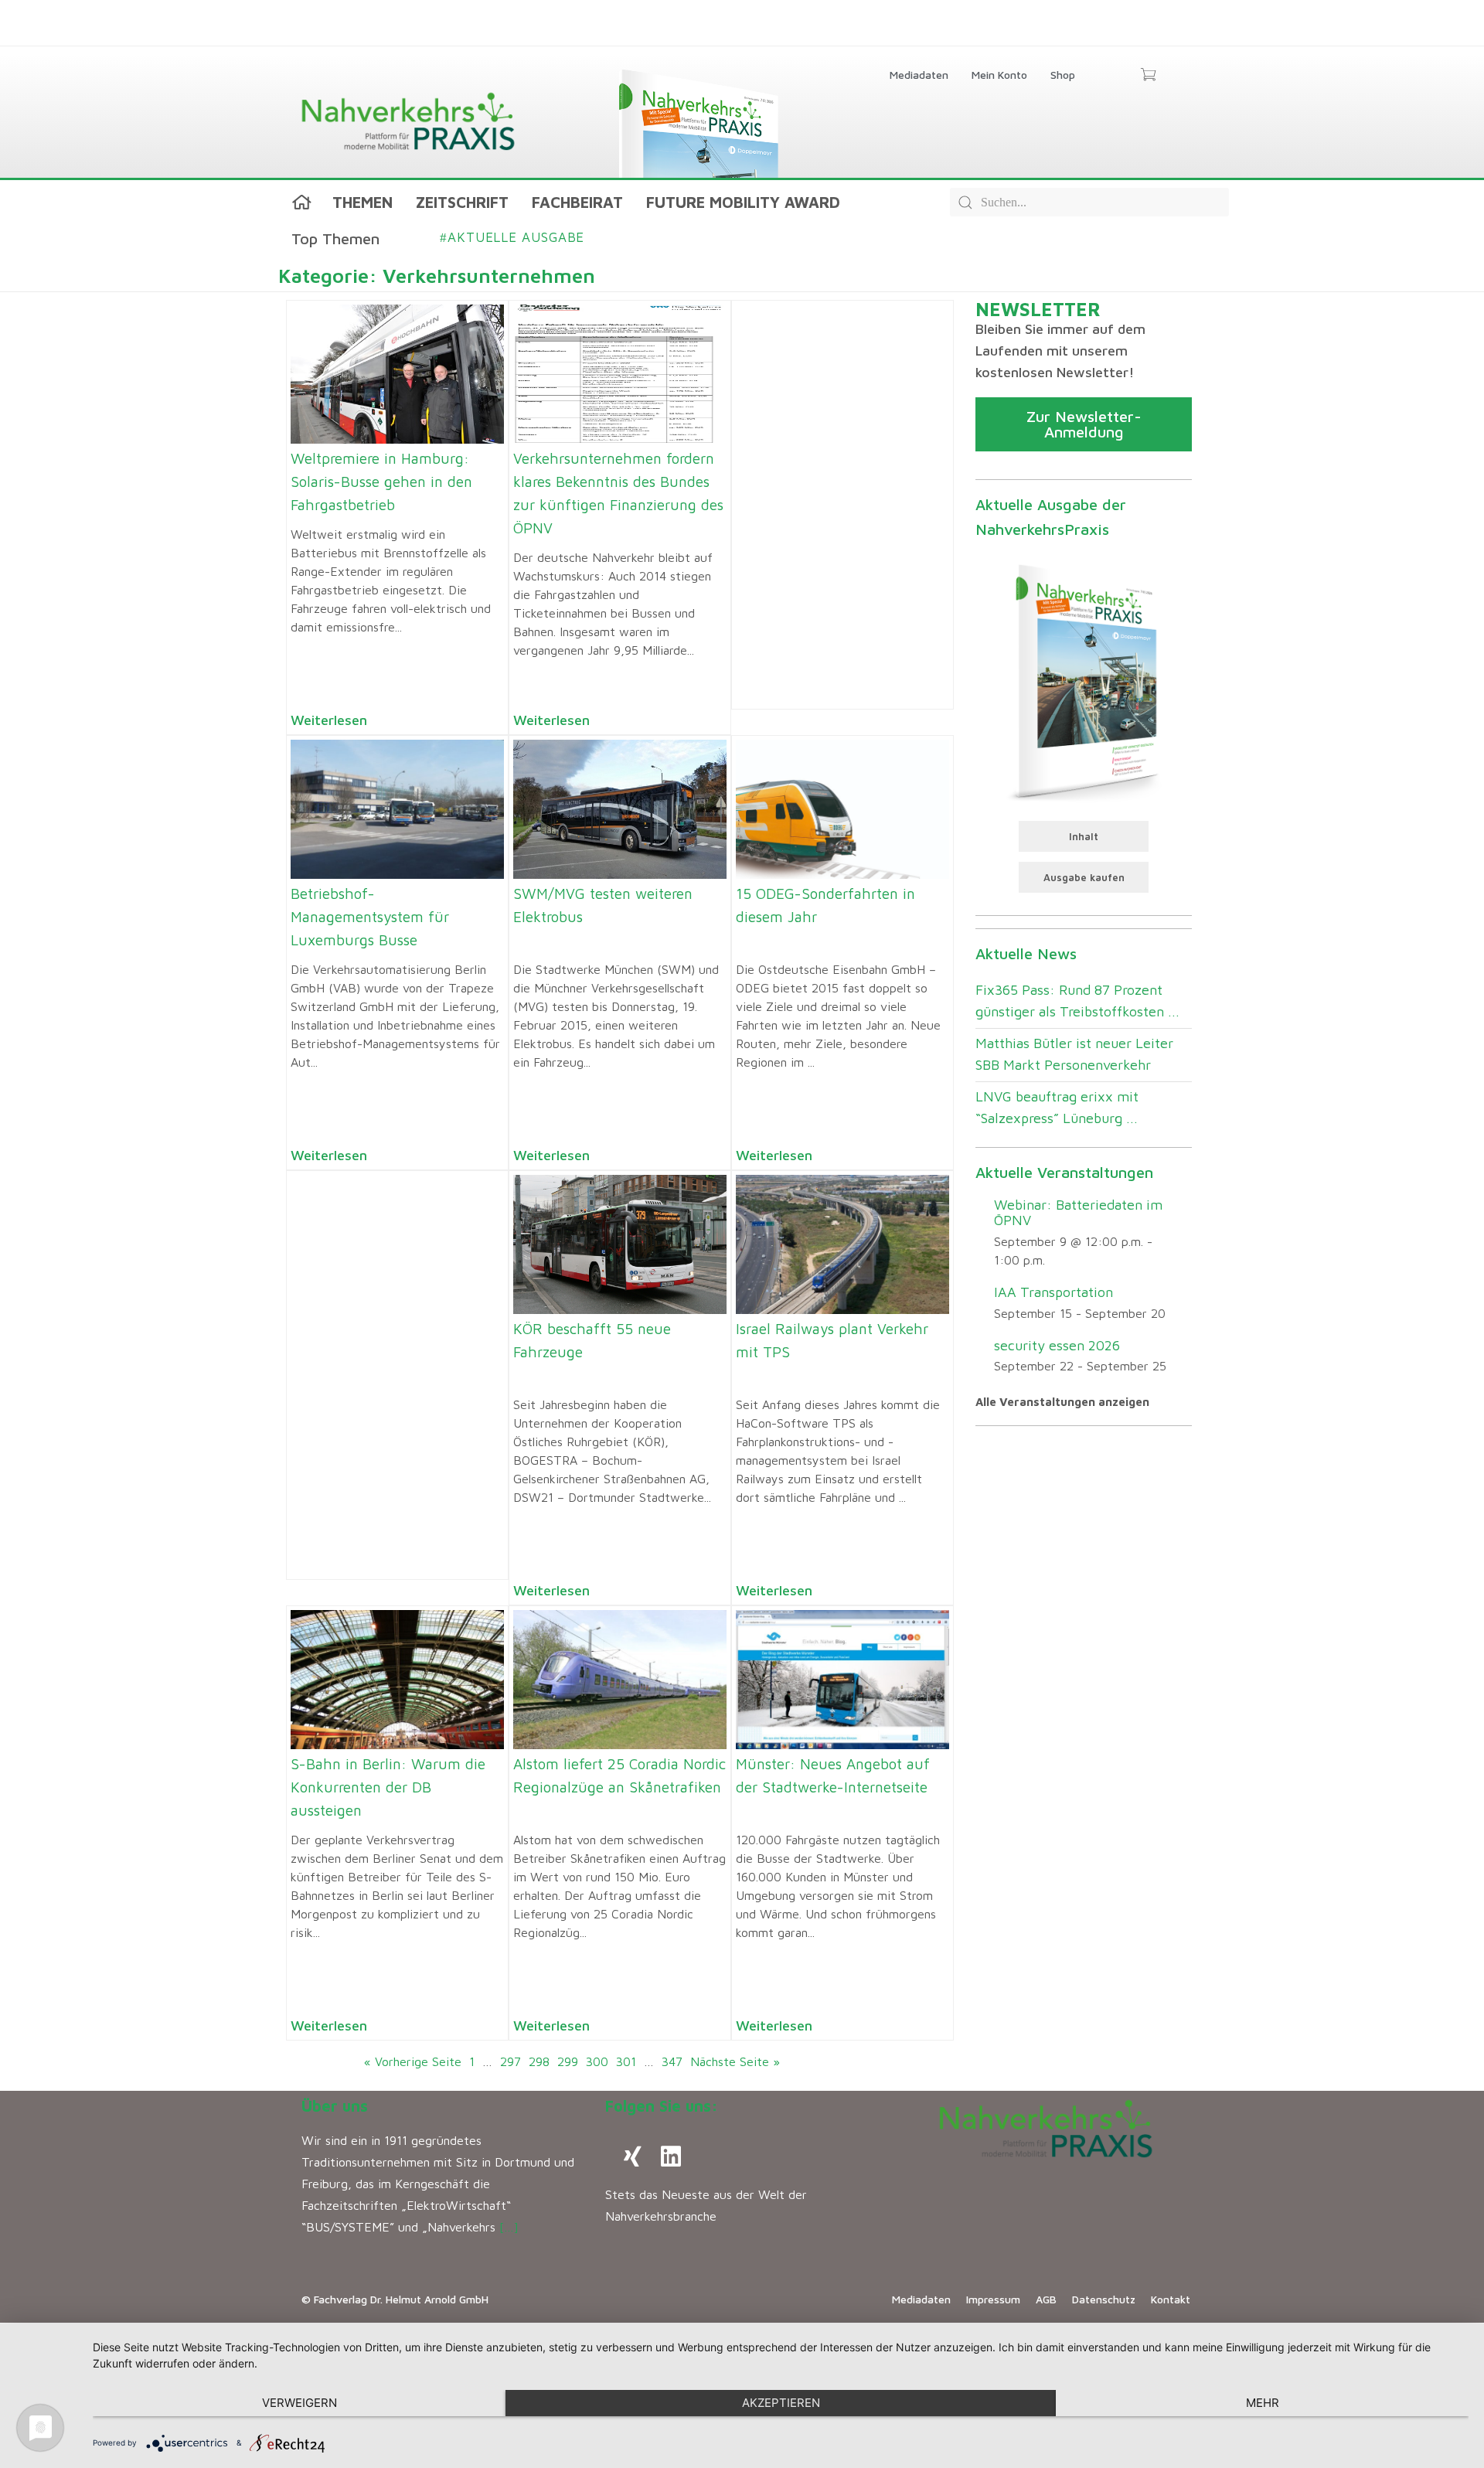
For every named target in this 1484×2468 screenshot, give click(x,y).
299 (568, 2061)
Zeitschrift (462, 202)
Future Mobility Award (743, 202)
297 (511, 2061)
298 (539, 2061)
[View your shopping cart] (1148, 76)
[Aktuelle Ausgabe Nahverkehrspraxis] (1084, 680)
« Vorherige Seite (413, 2061)
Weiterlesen (329, 720)
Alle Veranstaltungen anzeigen (1062, 1402)
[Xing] (632, 2157)
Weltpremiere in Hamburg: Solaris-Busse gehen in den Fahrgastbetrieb (381, 482)
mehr (1263, 2403)
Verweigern (300, 2403)
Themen (362, 202)
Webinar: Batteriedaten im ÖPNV (1078, 1213)
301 (626, 2061)
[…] (509, 2227)
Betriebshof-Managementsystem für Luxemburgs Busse (370, 917)
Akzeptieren (781, 2403)
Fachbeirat (577, 202)
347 (672, 2061)
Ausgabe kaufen (1084, 877)
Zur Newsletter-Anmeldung (1084, 424)
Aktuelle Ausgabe (512, 237)
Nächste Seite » (735, 2061)
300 (597, 2061)
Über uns (335, 2106)
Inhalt (1084, 836)
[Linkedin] (671, 2157)
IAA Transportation (1053, 1292)
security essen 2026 (1057, 1345)
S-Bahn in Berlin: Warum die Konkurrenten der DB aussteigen (388, 1787)
